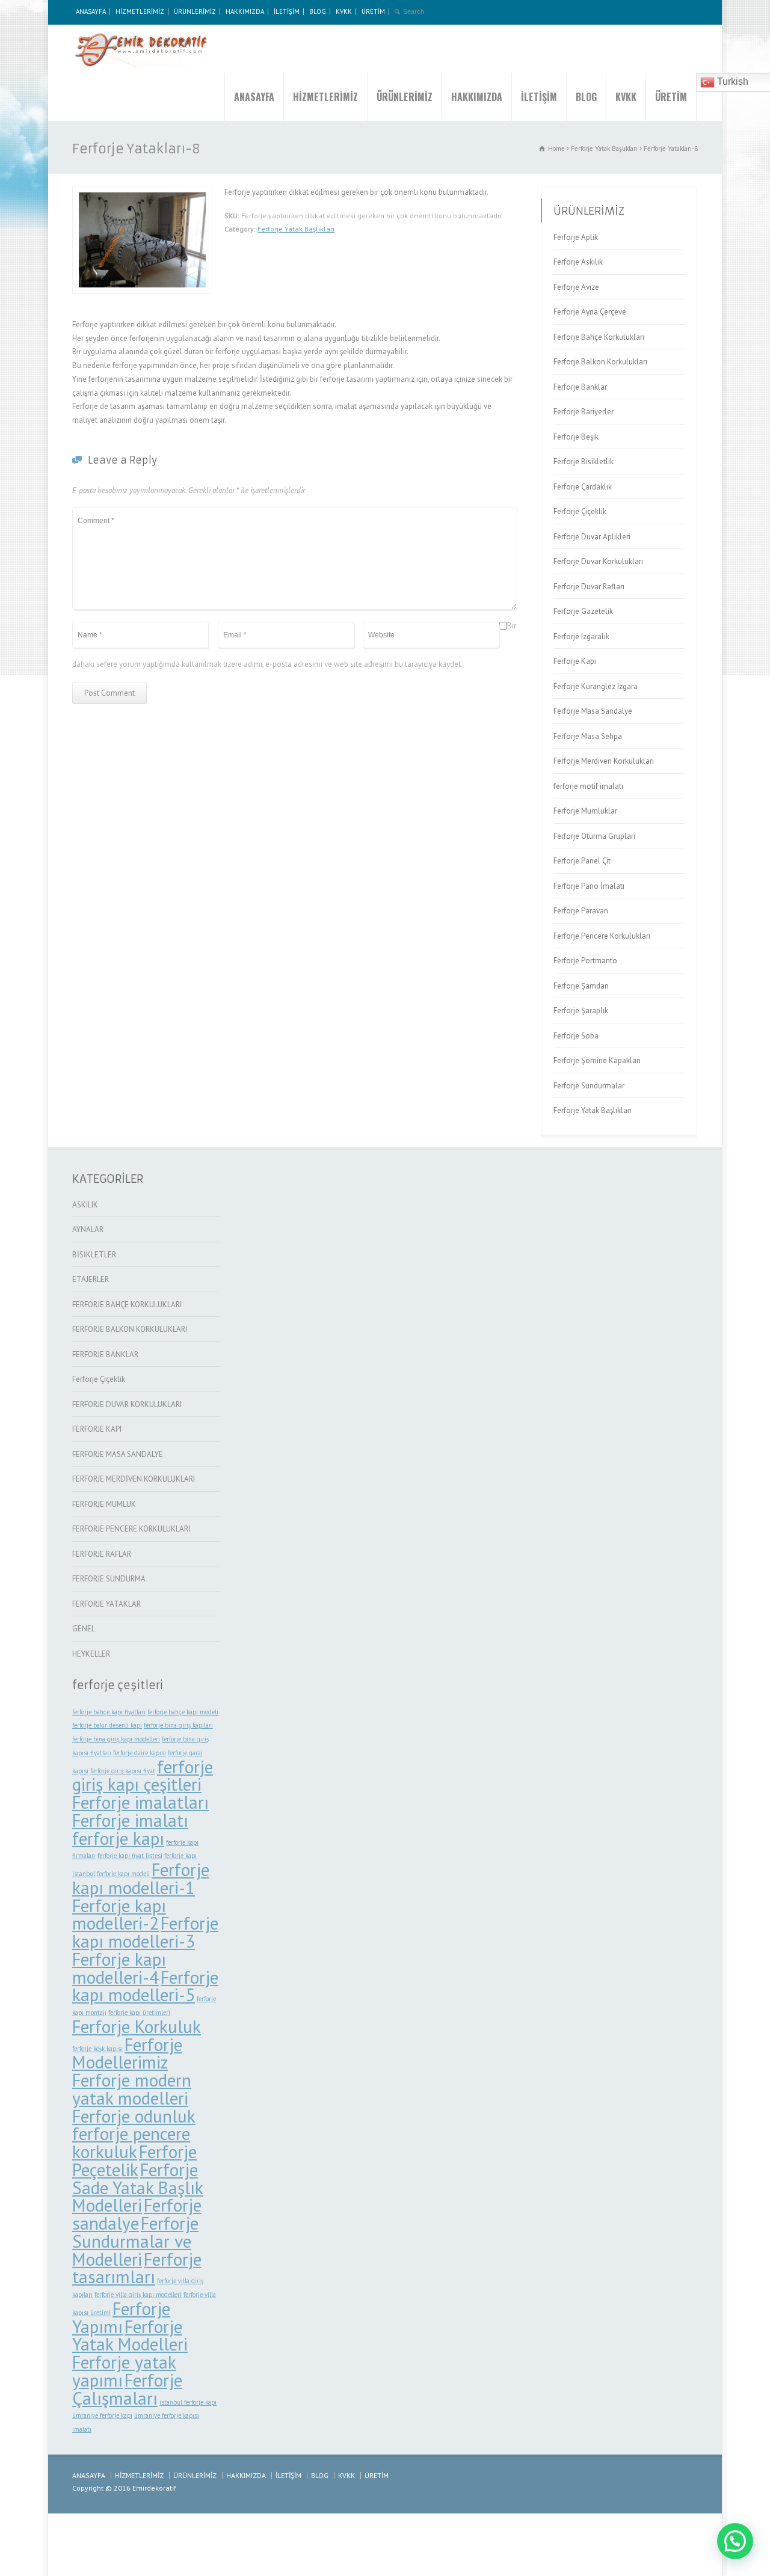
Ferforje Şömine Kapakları (597, 1060)
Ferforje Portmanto (585, 961)
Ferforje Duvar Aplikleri (592, 537)
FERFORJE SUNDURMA (109, 1579)
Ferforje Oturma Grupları (594, 836)
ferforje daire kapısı (140, 1753)
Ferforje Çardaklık (583, 487)
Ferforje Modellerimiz (127, 2053)
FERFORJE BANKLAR (105, 1354)
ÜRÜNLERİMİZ (195, 11)
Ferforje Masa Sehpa (588, 736)
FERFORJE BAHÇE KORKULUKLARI (127, 1305)
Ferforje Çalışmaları (127, 2389)
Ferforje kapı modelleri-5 (145, 1986)
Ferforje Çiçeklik (580, 511)
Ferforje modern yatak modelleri (132, 2089)
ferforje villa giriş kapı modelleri (138, 2295)
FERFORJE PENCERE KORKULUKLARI (131, 1529)
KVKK (344, 11)
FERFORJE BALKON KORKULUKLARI (130, 1329)
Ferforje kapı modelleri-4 (119, 1968)
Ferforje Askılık (578, 262)
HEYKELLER (91, 1654)
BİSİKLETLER (94, 1255)
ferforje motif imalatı (588, 786)
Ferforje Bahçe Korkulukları (599, 337)
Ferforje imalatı (130, 1820)
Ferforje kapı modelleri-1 (141, 1878)
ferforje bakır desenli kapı (107, 1725)
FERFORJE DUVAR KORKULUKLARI (127, 1404)
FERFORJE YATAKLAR (106, 1604)
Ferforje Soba (576, 1036)
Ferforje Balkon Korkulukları (600, 362)
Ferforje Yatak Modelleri (130, 2335)
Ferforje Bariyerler (584, 412)
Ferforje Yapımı (121, 2317)
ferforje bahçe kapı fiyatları (109, 1712)
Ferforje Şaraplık (581, 1010)
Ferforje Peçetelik (134, 2160)
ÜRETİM (373, 11)
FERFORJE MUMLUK (104, 1504)
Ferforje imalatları (140, 1802)
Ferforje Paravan (581, 911)
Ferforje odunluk (134, 2116)
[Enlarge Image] (143, 193)
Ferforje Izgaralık (581, 636)
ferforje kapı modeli (123, 1874)
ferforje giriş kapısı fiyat (123, 1771)
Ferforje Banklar (580, 387)
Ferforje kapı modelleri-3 (145, 1932)
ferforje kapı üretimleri (139, 2013)
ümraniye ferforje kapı (102, 2415)
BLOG (318, 11)
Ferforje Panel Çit (582, 861)
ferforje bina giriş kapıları (178, 1725)
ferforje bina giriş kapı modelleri (116, 1739)
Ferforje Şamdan (581, 986)
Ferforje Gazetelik (583, 611)
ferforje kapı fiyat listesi (130, 1856)
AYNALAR (88, 1229)
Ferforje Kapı (575, 661)
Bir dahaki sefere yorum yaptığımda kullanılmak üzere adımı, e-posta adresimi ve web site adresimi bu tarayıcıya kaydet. (294, 646)
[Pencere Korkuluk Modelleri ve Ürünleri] (144, 49)
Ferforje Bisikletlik (584, 462)
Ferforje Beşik (576, 437)
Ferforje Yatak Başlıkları (296, 229)
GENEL (84, 1629)
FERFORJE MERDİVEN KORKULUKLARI (134, 1479)
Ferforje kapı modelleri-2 (119, 1915)
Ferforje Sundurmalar (589, 1086)
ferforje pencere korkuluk (131, 2142)
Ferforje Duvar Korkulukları (598, 561)
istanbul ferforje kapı (188, 2402)
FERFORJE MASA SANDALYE (118, 1454)
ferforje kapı (118, 1838)
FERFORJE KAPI (97, 1429)
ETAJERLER (91, 1279)
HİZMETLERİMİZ (140, 11)
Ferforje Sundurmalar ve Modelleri (135, 2241)
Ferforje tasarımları (137, 2268)
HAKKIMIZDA (245, 11)
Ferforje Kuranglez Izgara (596, 686)
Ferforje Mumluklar (585, 811)
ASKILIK (85, 1205)
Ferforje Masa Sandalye (593, 711)
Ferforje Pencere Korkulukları (602, 936)
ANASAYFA (91, 11)
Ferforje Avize (576, 287)
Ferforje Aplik (576, 237)
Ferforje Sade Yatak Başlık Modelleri (138, 2188)
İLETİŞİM (287, 11)
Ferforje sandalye (137, 2214)
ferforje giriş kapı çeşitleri (143, 1776)
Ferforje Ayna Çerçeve (590, 312)
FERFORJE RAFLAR (102, 1554)
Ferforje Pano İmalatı (589, 886)
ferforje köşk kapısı (97, 2049)
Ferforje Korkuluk (137, 2026)
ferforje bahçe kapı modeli (183, 1712)
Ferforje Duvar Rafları (589, 587)
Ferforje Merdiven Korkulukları (604, 761)
